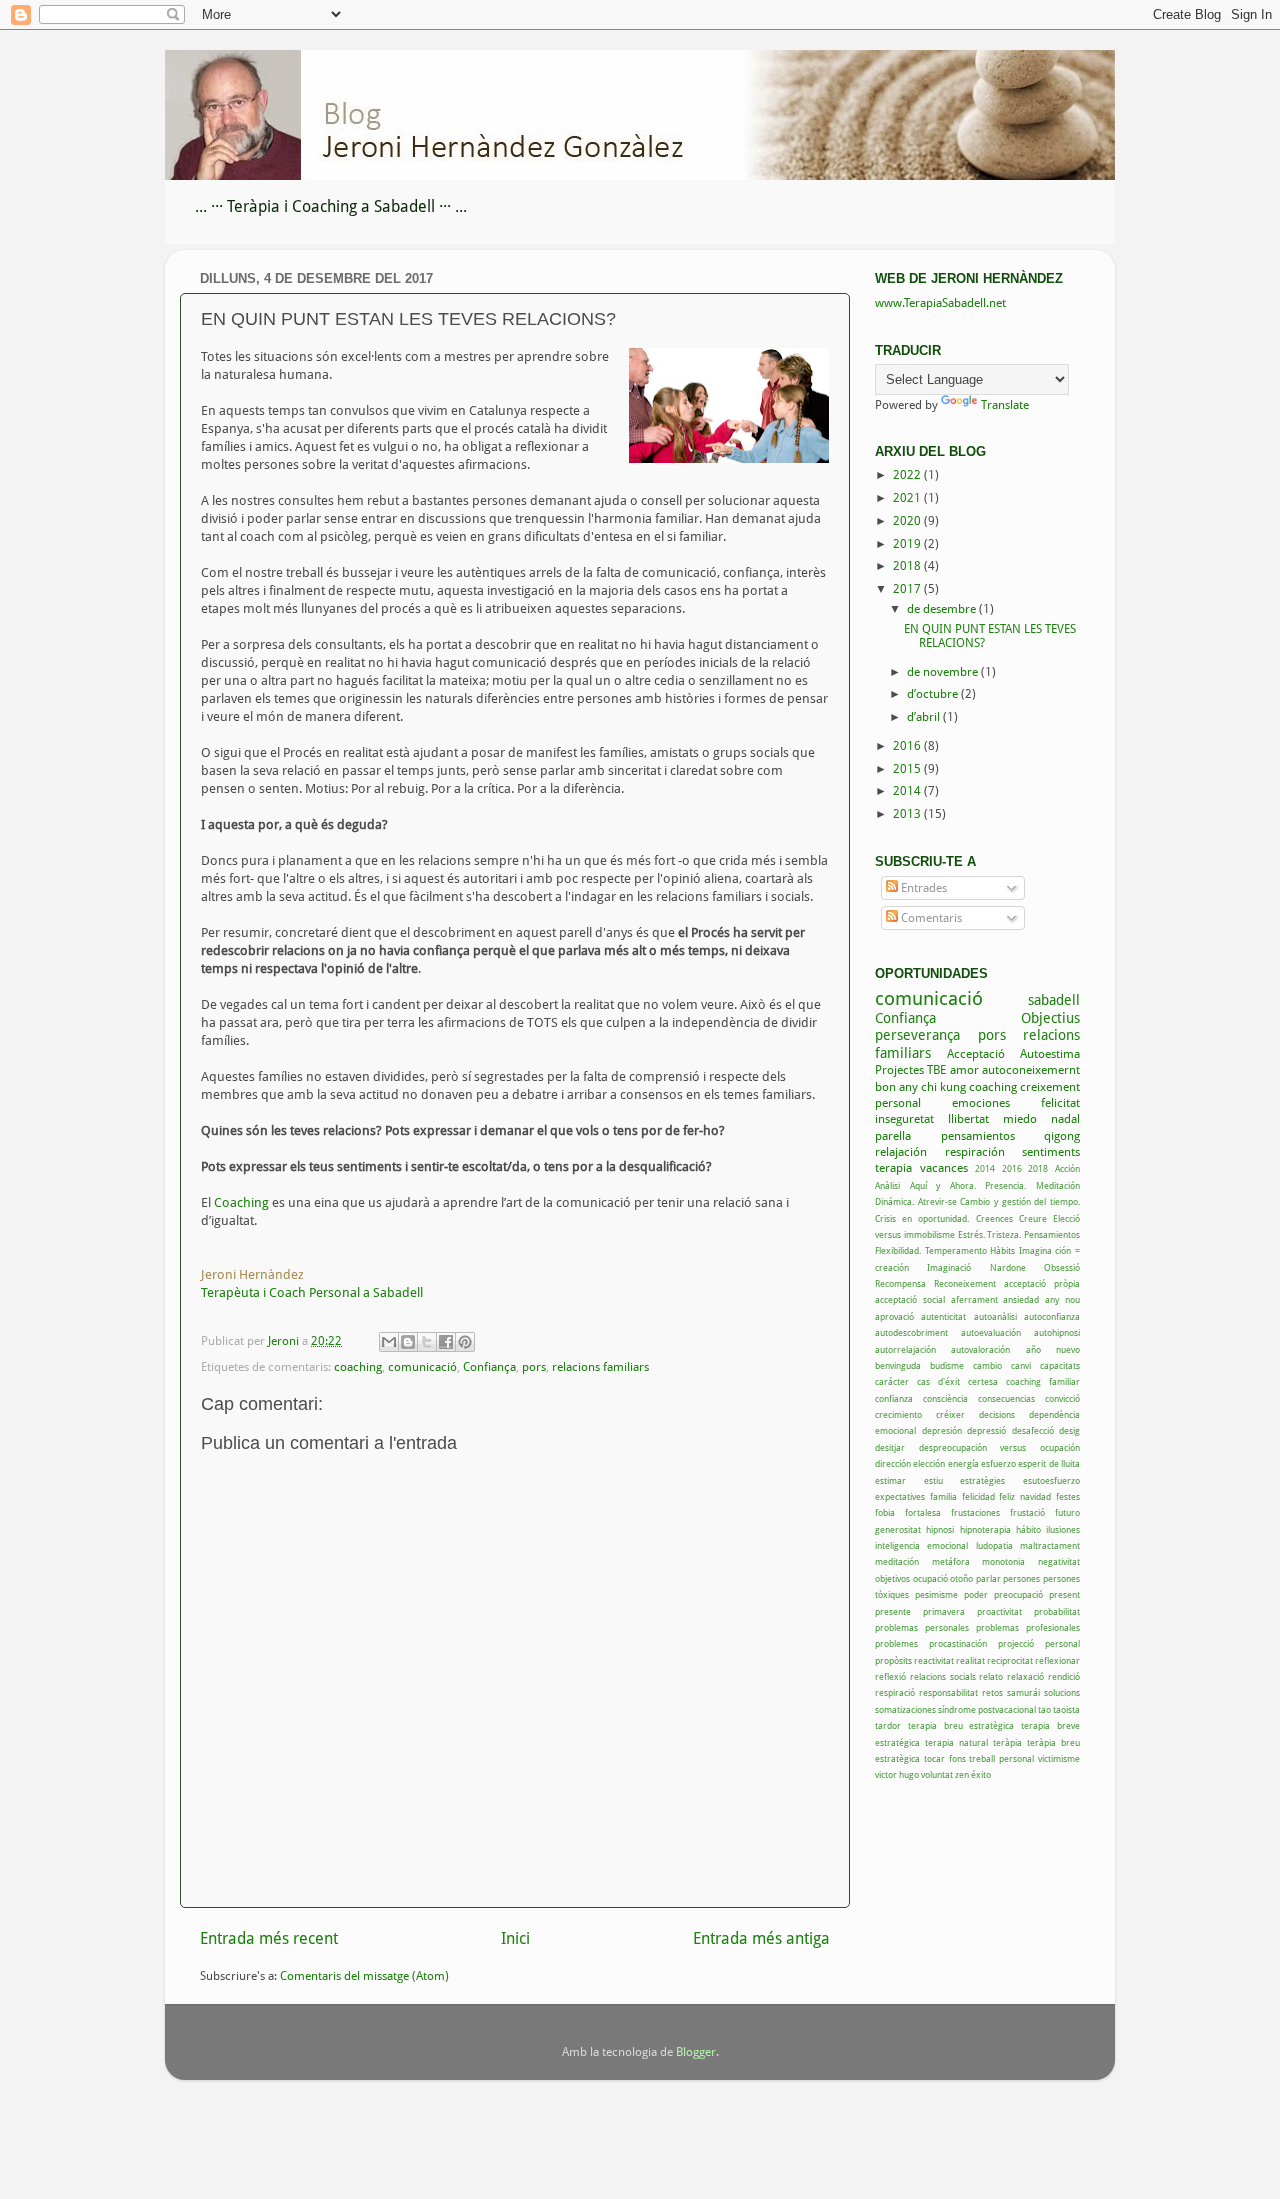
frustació (1027, 1512)
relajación (901, 1152)
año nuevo (1053, 1349)
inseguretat (904, 1119)
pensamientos (978, 1136)
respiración (975, 1152)
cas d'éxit (938, 1381)
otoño (961, 1578)
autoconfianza (1052, 1316)
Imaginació (949, 1267)
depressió (986, 1430)
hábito (1028, 1529)
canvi (1021, 1365)
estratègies (982, 1480)
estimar (890, 1480)
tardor (888, 1725)
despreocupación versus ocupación (999, 1447)
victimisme (1059, 1758)
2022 (908, 475)
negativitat (1059, 1561)
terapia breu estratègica (961, 1725)
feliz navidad (1025, 1496)
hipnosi (940, 1529)
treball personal (1001, 1758)
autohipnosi (1057, 1332)
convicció (1062, 1398)
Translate (1005, 405)
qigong (1062, 1136)
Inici (515, 1938)
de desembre (943, 609)
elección (929, 1463)
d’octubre (934, 694)
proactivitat (999, 1611)
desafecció (1033, 1430)
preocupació (1018, 1594)
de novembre (944, 672)
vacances (944, 1168)
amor (964, 1070)
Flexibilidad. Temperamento (931, 1250)
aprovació (894, 1316)
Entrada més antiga (761, 1938)
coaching (358, 1367)
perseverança (917, 1035)
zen (962, 1774)
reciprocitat (1010, 1660)
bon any (896, 1087)
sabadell (1054, 1000)
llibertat (968, 1119)
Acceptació (976, 1054)
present (1064, 1594)
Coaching (243, 1202)
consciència (945, 1398)
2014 (908, 791)
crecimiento (898, 1414)
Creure (1033, 1218)
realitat (970, 1660)
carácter (892, 1381)
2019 (908, 544)
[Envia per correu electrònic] (389, 1342)
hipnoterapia (985, 1529)
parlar (988, 1578)
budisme (947, 1365)
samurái (1023, 1692)
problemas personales (922, 1627)
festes (1068, 1496)
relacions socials (943, 1676)
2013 (908, 814)
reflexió (890, 1676)
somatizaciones (905, 1709)
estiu (933, 1480)
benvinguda (898, 1365)
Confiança (489, 1367)
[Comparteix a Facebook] (446, 1342)
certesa (983, 1381)
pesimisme (936, 1594)
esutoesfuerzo (1051, 1480)
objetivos (892, 1578)
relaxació (1025, 1676)
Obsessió (1062, 1267)
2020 (908, 521)
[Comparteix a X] (427, 1342)
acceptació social (910, 1299)
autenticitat (943, 1316)
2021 (908, 498)
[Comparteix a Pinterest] (465, 1342)
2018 (908, 566)
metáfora (951, 1561)
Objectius (1050, 1018)
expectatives (900, 1496)
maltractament (1050, 1545)
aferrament (974, 1299)
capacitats (1060, 1365)
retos (992, 1692)
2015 (908, 769)
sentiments (1051, 1152)
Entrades (922, 888)
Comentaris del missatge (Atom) (364, 1976)
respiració (895, 1692)
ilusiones (1063, 1529)
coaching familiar (1043, 1381)
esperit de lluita (1049, 1463)
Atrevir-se (937, 1201)
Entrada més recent (269, 1938)
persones (1021, 1578)
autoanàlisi (995, 1316)
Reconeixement (965, 1283)
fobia (885, 1512)
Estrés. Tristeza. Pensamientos (1019, 1234)
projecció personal (1039, 1643)
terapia (893, 1168)
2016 (908, 746)
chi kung (943, 1087)
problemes (896, 1643)
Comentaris (930, 918)
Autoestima (1050, 1054)
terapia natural (956, 1742)
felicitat (1060, 1103)
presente (893, 1611)
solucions (1062, 1692)
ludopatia (994, 1545)
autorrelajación (905, 1349)
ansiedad (1021, 1299)
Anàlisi (887, 1185)
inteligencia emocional (921, 1545)
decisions (997, 1414)
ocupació (930, 1578)
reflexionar (1057, 1660)
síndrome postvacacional (987, 1709)
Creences (994, 1218)
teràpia (1007, 1742)
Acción (1067, 1168)
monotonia (1003, 1561)
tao (1044, 1709)
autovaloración (980, 1349)
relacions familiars (600, 1367)
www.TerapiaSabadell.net (940, 303)
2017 (908, 589)
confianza (894, 1398)
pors (534, 1367)
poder (976, 1594)
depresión (942, 1430)
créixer (950, 1414)
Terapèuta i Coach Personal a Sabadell (312, 1292)
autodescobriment (911, 1332)
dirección (893, 1463)
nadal (1065, 1119)
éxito (981, 1774)
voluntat (937, 1774)
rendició (1064, 1676)
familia (943, 1496)
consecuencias (1006, 1398)
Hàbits (1002, 1250)
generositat (898, 1529)
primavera (944, 1611)
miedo (1020, 1119)
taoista (1066, 1709)
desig (1069, 1430)
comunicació (422, 1367)
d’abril (925, 717)
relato (991, 1676)
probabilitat (1057, 1611)
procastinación (958, 1643)
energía (963, 1463)
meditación (897, 1561)
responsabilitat (948, 1692)
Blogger (696, 2052)
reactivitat (934, 1660)
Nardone (1008, 1267)
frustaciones (975, 1512)
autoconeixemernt (1031, 1070)
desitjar (890, 1447)
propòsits (893, 1660)
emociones (981, 1103)
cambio (987, 1365)
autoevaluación (991, 1332)
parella (893, 1136)
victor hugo (897, 1774)
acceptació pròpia (1042, 1283)
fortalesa (923, 1512)
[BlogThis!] (408, 1342)
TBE (936, 1070)
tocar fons (945, 1758)
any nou (1062, 1299)
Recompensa (900, 1283)
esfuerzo (998, 1463)
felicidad (978, 1496)
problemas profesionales (1028, 1627)
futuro (1067, 1512)
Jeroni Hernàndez (252, 1274)
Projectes (899, 1070)
